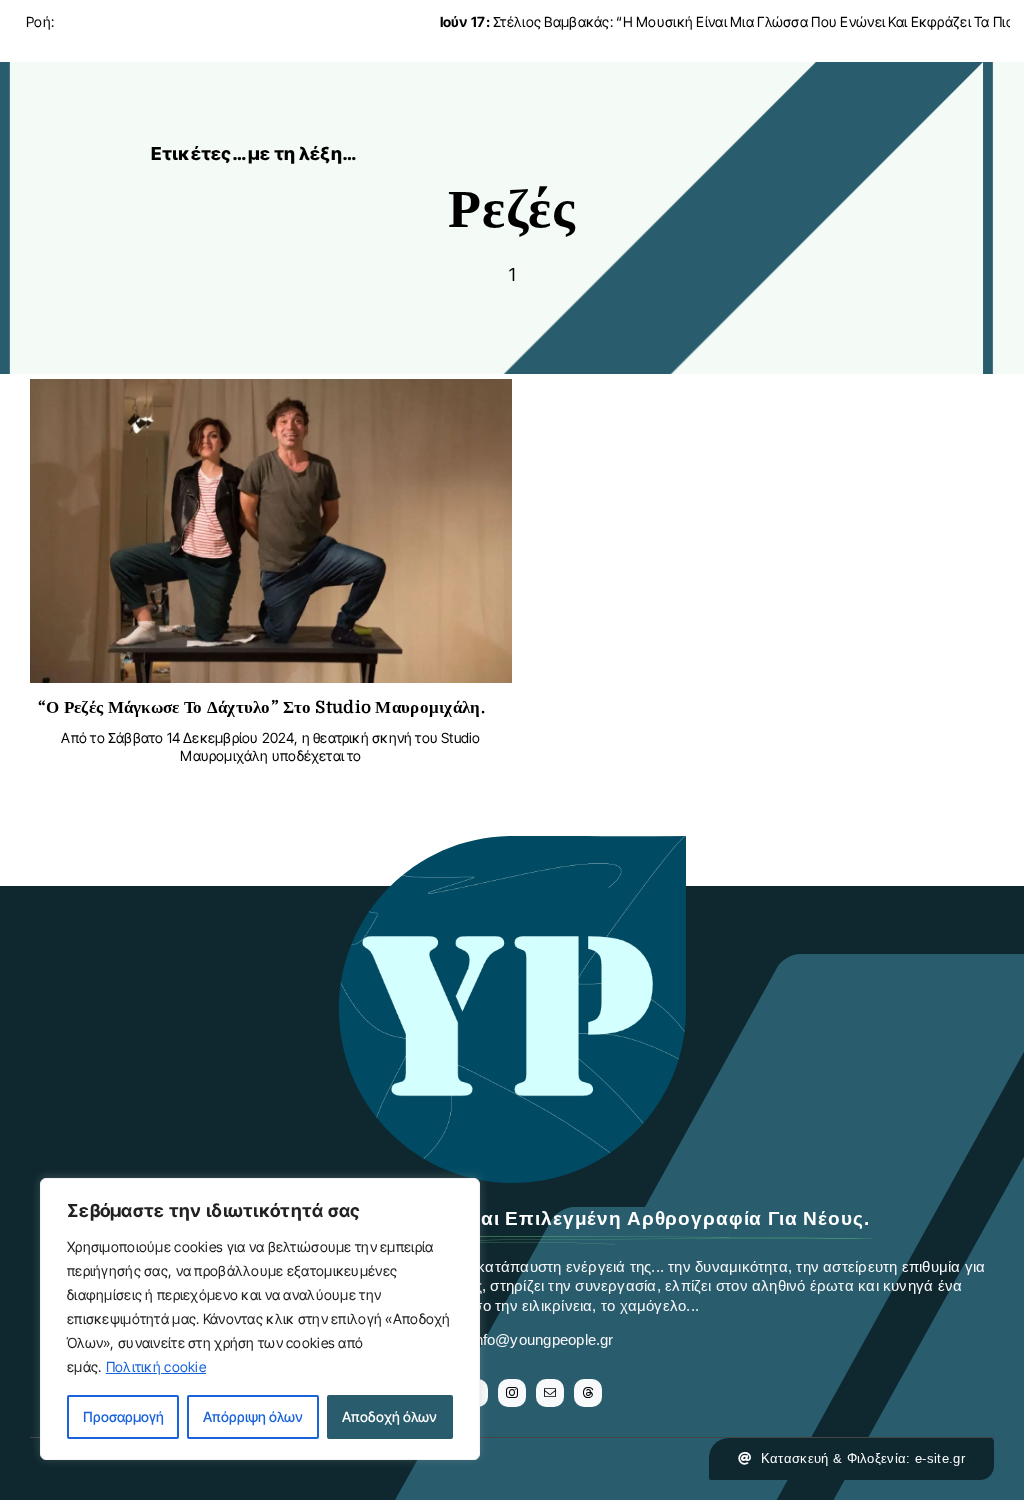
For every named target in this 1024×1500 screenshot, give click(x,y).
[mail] (550, 1393)
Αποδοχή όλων (389, 1416)
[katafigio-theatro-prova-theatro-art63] (511, 845)
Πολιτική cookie (156, 1366)
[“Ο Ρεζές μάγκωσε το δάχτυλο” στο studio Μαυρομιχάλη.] (271, 394)
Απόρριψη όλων (253, 1416)
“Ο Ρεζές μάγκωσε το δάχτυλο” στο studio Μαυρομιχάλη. (261, 707)
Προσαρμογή (123, 1416)
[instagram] (512, 1393)
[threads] (588, 1393)
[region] (260, 1319)
